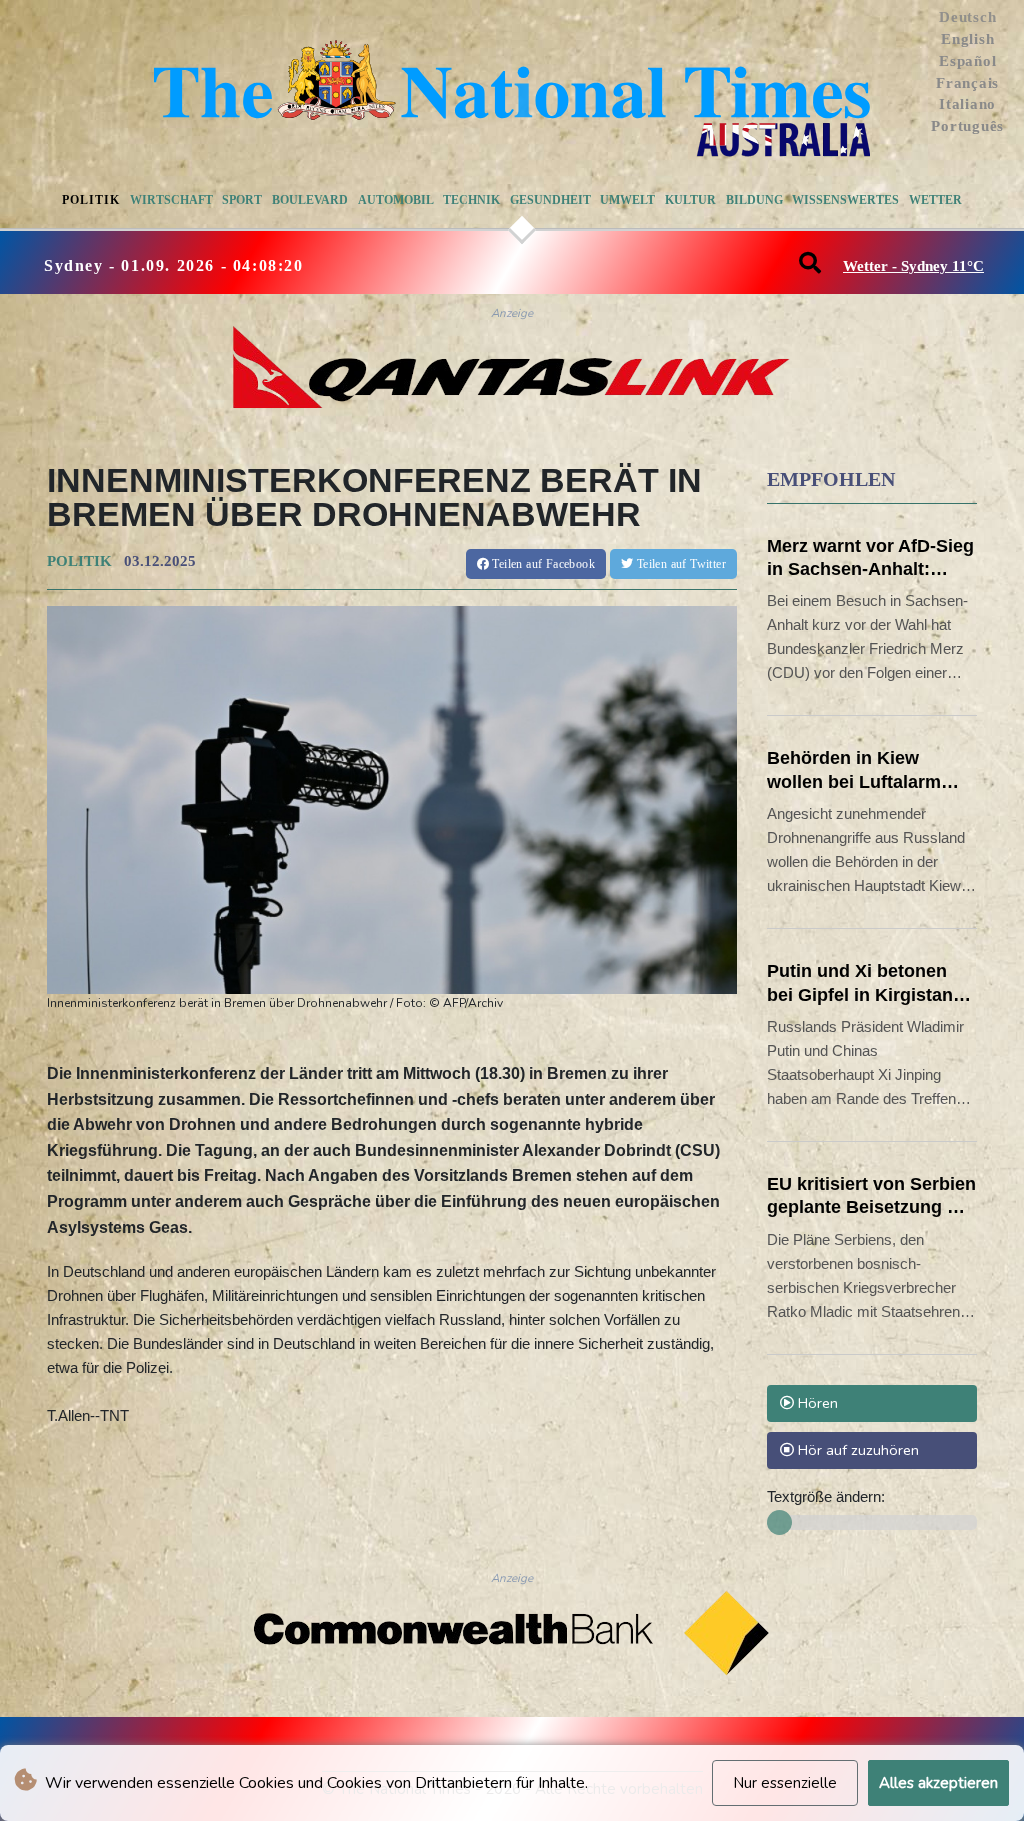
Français (967, 83)
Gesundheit (550, 200)
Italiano (967, 104)
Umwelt (627, 200)
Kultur (690, 200)
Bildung (754, 200)
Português (967, 126)
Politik (91, 200)
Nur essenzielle (785, 1783)
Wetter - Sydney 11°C (913, 266)
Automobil (396, 200)
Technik (471, 200)
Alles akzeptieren (938, 1783)
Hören (816, 1403)
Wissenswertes (845, 200)
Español (967, 61)
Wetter (935, 200)
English (967, 39)
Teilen (542, 564)
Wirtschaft (171, 200)
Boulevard (310, 200)
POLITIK (79, 561)
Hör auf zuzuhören (856, 1450)
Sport (242, 200)
